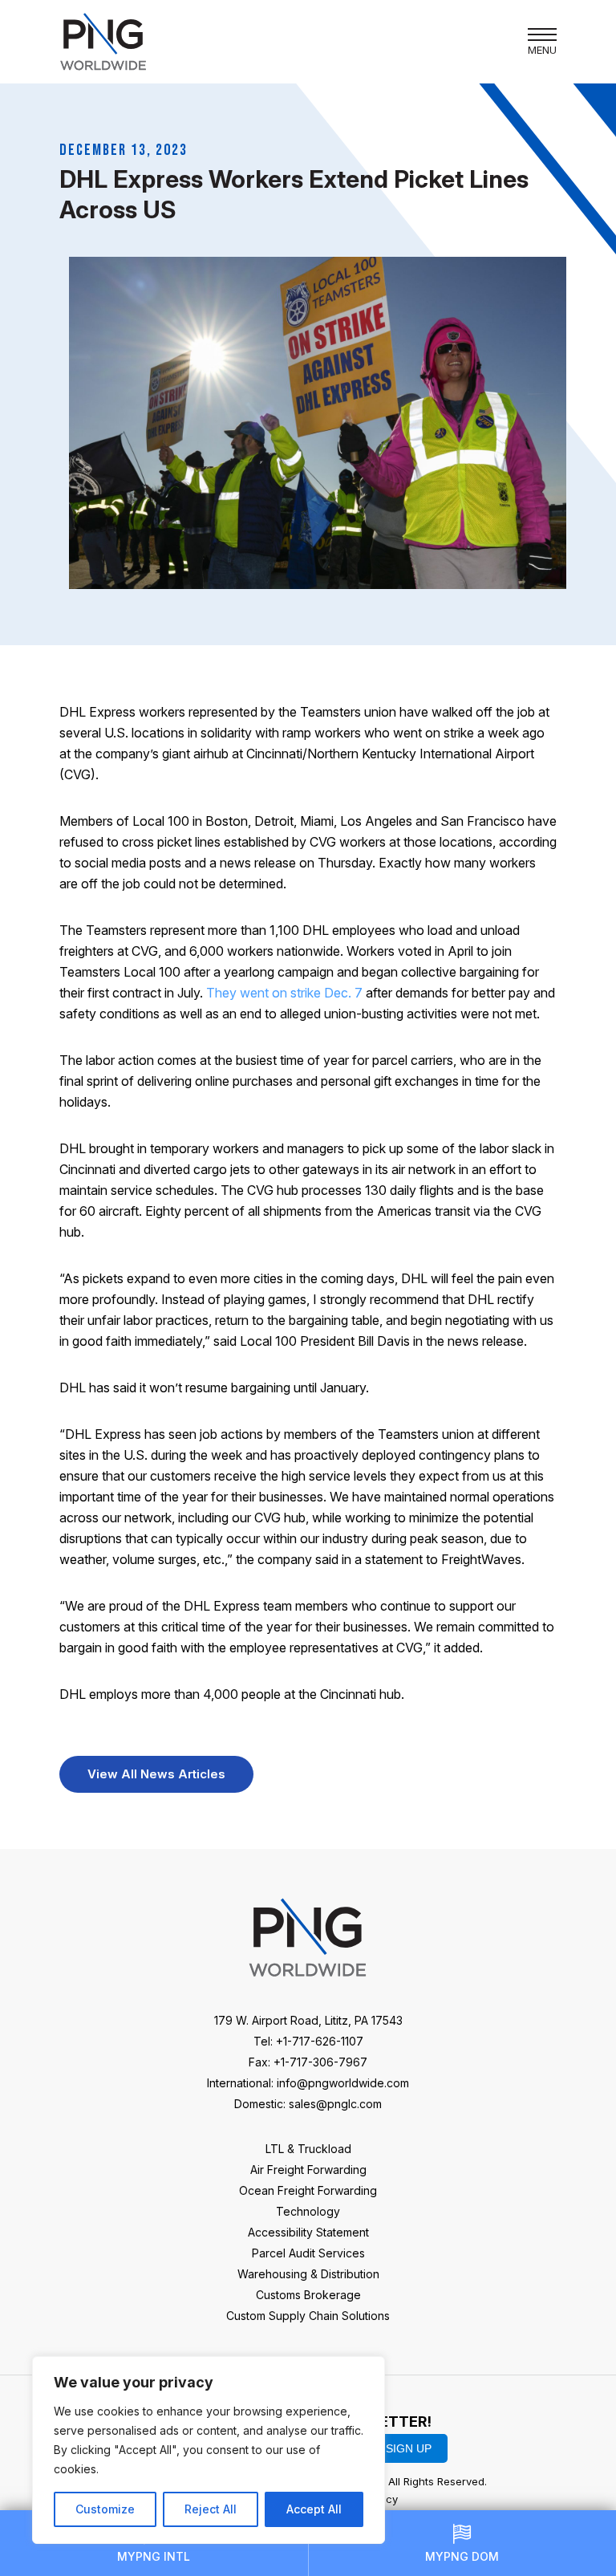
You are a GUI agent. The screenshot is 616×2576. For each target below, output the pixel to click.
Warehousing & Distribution (308, 2274)
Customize (105, 2509)
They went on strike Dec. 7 (284, 993)
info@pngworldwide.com (343, 2083)
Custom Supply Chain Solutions (308, 2316)
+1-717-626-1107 (320, 2041)
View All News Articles (156, 1774)
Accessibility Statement (308, 2232)
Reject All (211, 2509)
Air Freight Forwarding (308, 2170)
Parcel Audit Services (308, 2253)
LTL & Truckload (308, 2149)
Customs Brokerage (308, 2295)
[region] (209, 2450)
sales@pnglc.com (335, 2104)
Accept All (314, 2509)
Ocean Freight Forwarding (308, 2190)
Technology (308, 2211)
